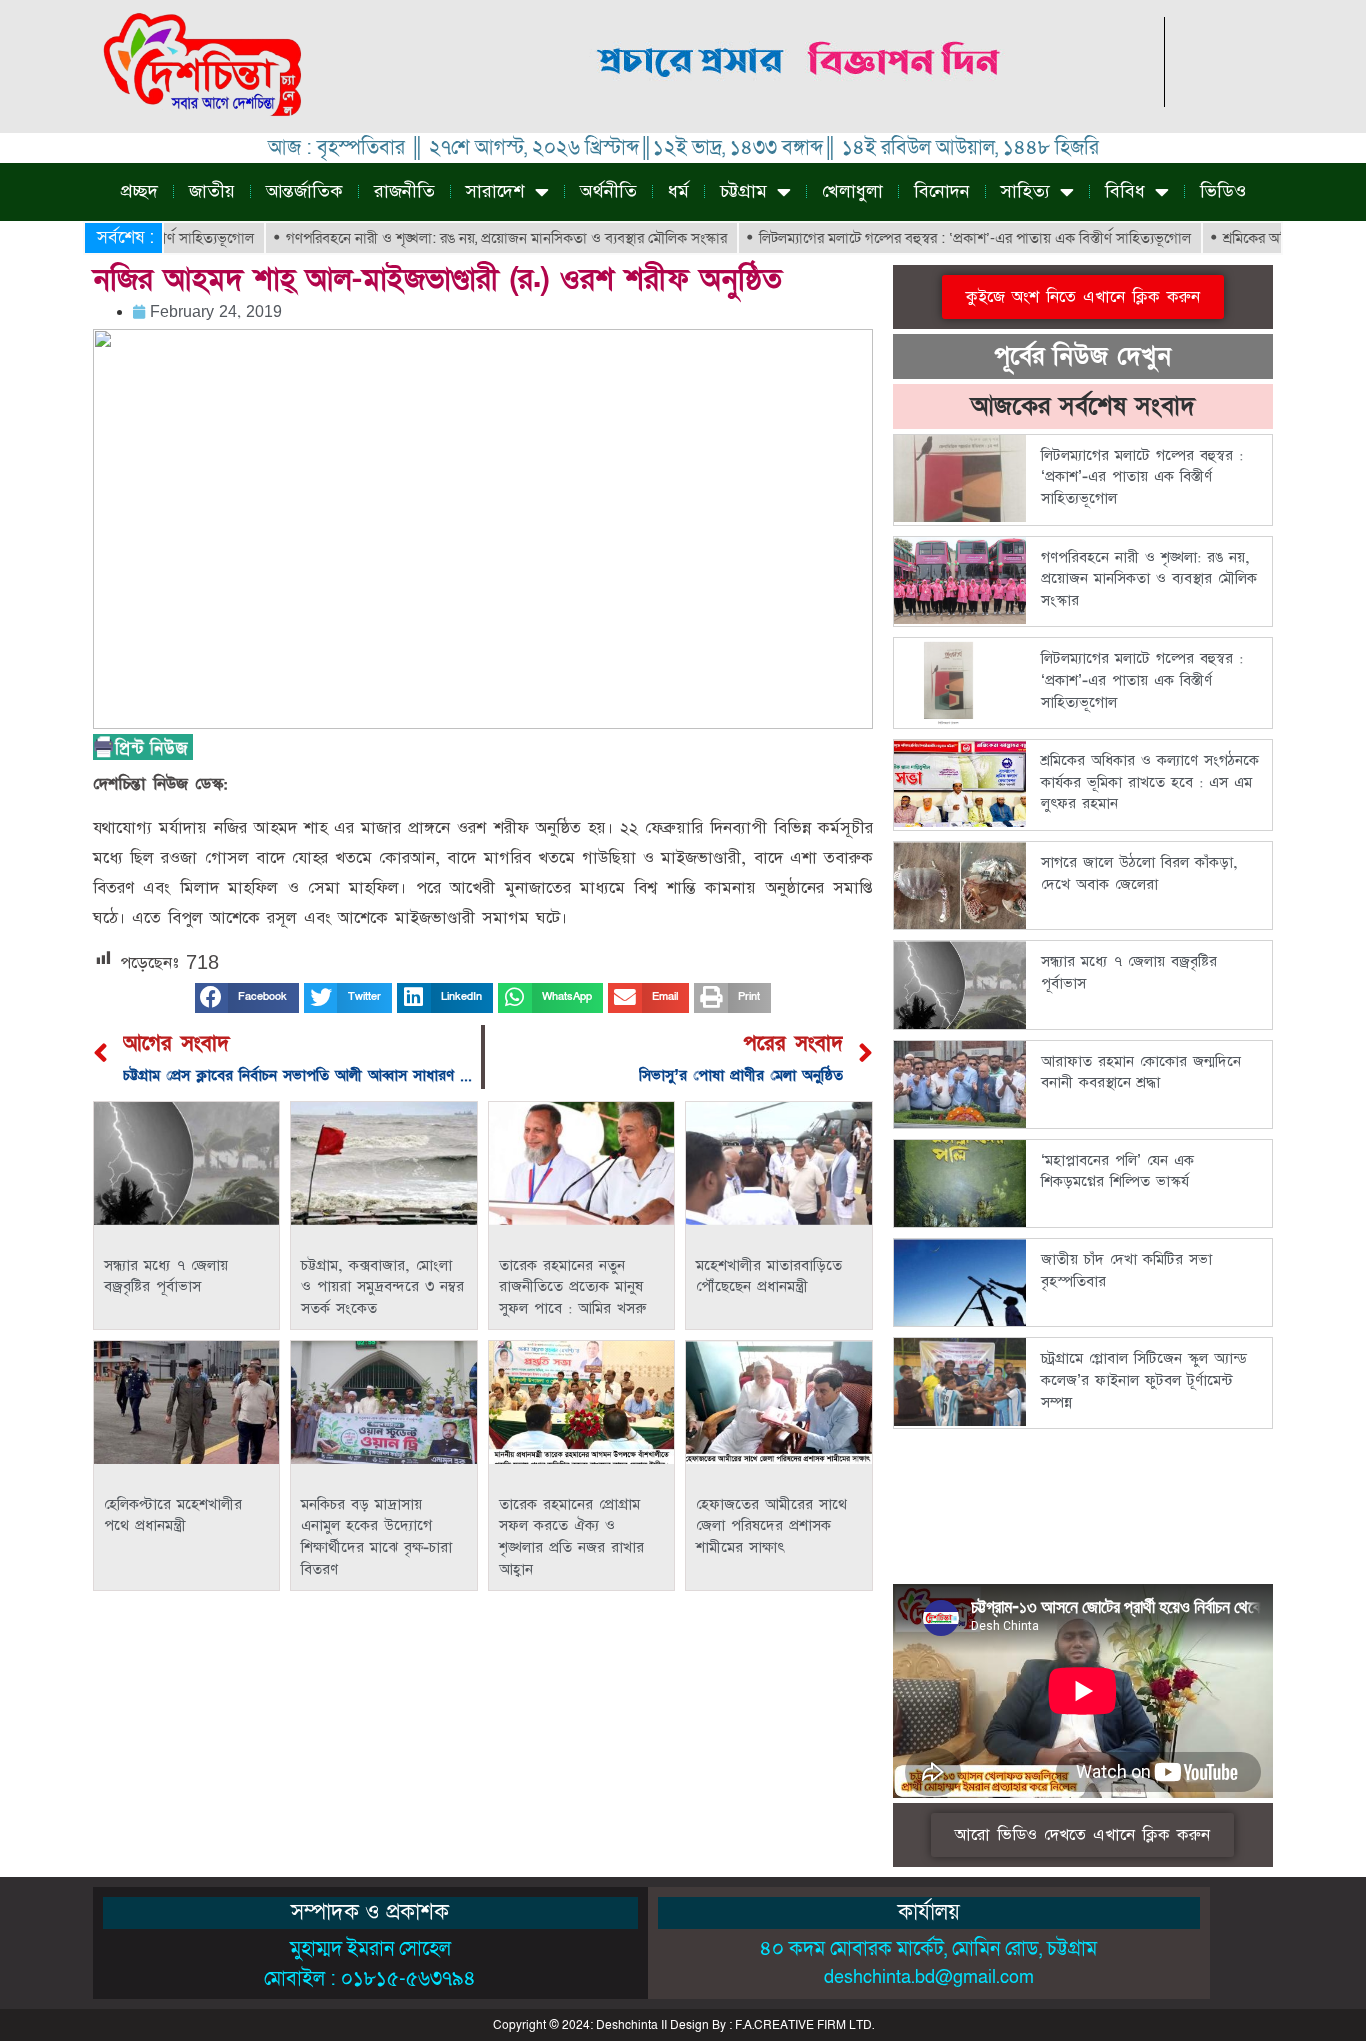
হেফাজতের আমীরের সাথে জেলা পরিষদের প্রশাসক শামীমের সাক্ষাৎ (771, 1526)
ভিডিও (1223, 191)
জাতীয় (212, 191)
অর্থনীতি (608, 191)
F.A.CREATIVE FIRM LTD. (804, 2025)
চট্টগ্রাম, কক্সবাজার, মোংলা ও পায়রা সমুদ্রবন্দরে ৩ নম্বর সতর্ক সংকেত (382, 1287)
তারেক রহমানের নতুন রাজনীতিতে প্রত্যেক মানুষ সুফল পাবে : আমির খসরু (572, 1287)
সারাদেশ (495, 191)
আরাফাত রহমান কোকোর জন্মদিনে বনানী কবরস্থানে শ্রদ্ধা (1141, 1072)
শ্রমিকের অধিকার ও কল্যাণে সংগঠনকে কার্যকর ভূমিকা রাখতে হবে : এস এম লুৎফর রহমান (1150, 782)
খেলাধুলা (852, 191)
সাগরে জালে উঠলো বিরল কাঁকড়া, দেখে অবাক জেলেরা (1139, 873)
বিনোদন (942, 191)
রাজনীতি (404, 191)
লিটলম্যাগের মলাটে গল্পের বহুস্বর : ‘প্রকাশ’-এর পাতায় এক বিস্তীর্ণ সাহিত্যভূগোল (926, 238)
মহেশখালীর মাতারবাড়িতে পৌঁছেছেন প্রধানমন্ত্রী (769, 1276)
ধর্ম (678, 191)
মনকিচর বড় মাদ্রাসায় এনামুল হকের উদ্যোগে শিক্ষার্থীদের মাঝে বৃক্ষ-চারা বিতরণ (376, 1537)
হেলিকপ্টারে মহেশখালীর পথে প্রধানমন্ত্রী (173, 1515)
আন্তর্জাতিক (304, 191)
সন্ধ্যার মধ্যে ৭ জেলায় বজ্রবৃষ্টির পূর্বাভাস (166, 1276)
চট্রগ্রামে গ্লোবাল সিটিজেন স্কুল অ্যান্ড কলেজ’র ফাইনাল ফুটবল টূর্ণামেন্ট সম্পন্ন (1144, 1380)
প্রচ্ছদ (139, 191)
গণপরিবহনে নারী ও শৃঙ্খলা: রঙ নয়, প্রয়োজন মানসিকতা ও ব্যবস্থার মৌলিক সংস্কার (457, 238)
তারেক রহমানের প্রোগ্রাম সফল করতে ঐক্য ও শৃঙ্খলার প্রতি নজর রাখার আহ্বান (571, 1537)
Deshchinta (627, 2025)
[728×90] (801, 101)
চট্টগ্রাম (743, 191)
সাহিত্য (1025, 191)
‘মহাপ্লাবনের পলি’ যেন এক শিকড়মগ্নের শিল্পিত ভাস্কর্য (1117, 1171)
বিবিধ (1125, 191)
